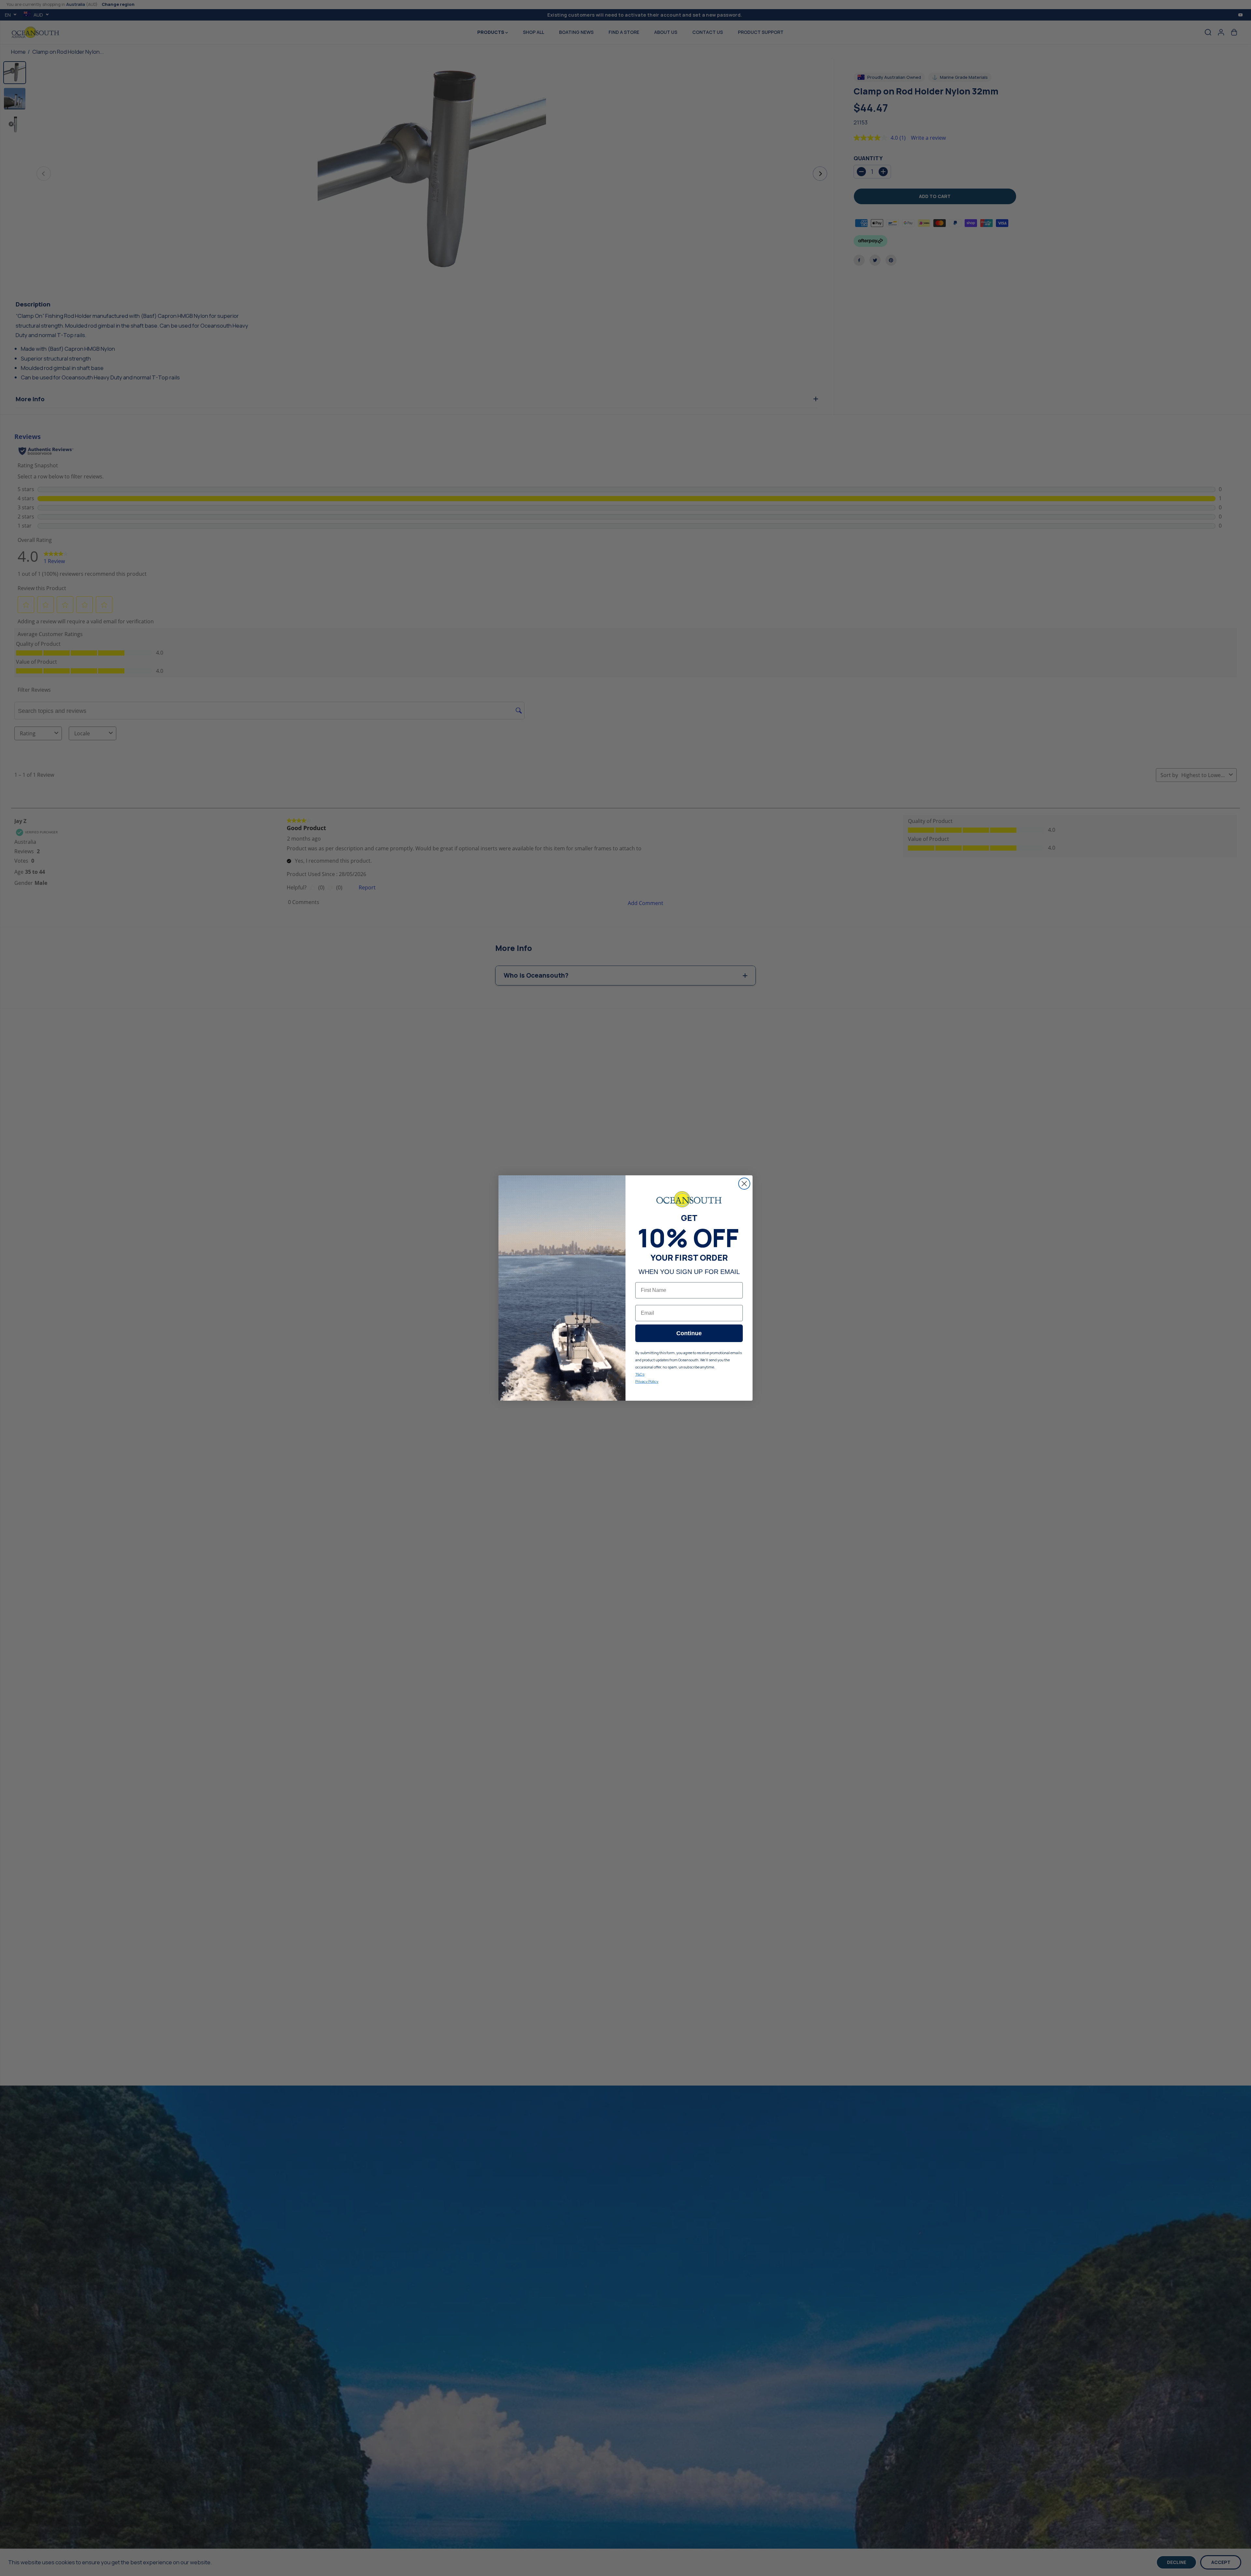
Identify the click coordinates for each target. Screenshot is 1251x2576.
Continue (689, 1333)
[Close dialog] (744, 1184)
